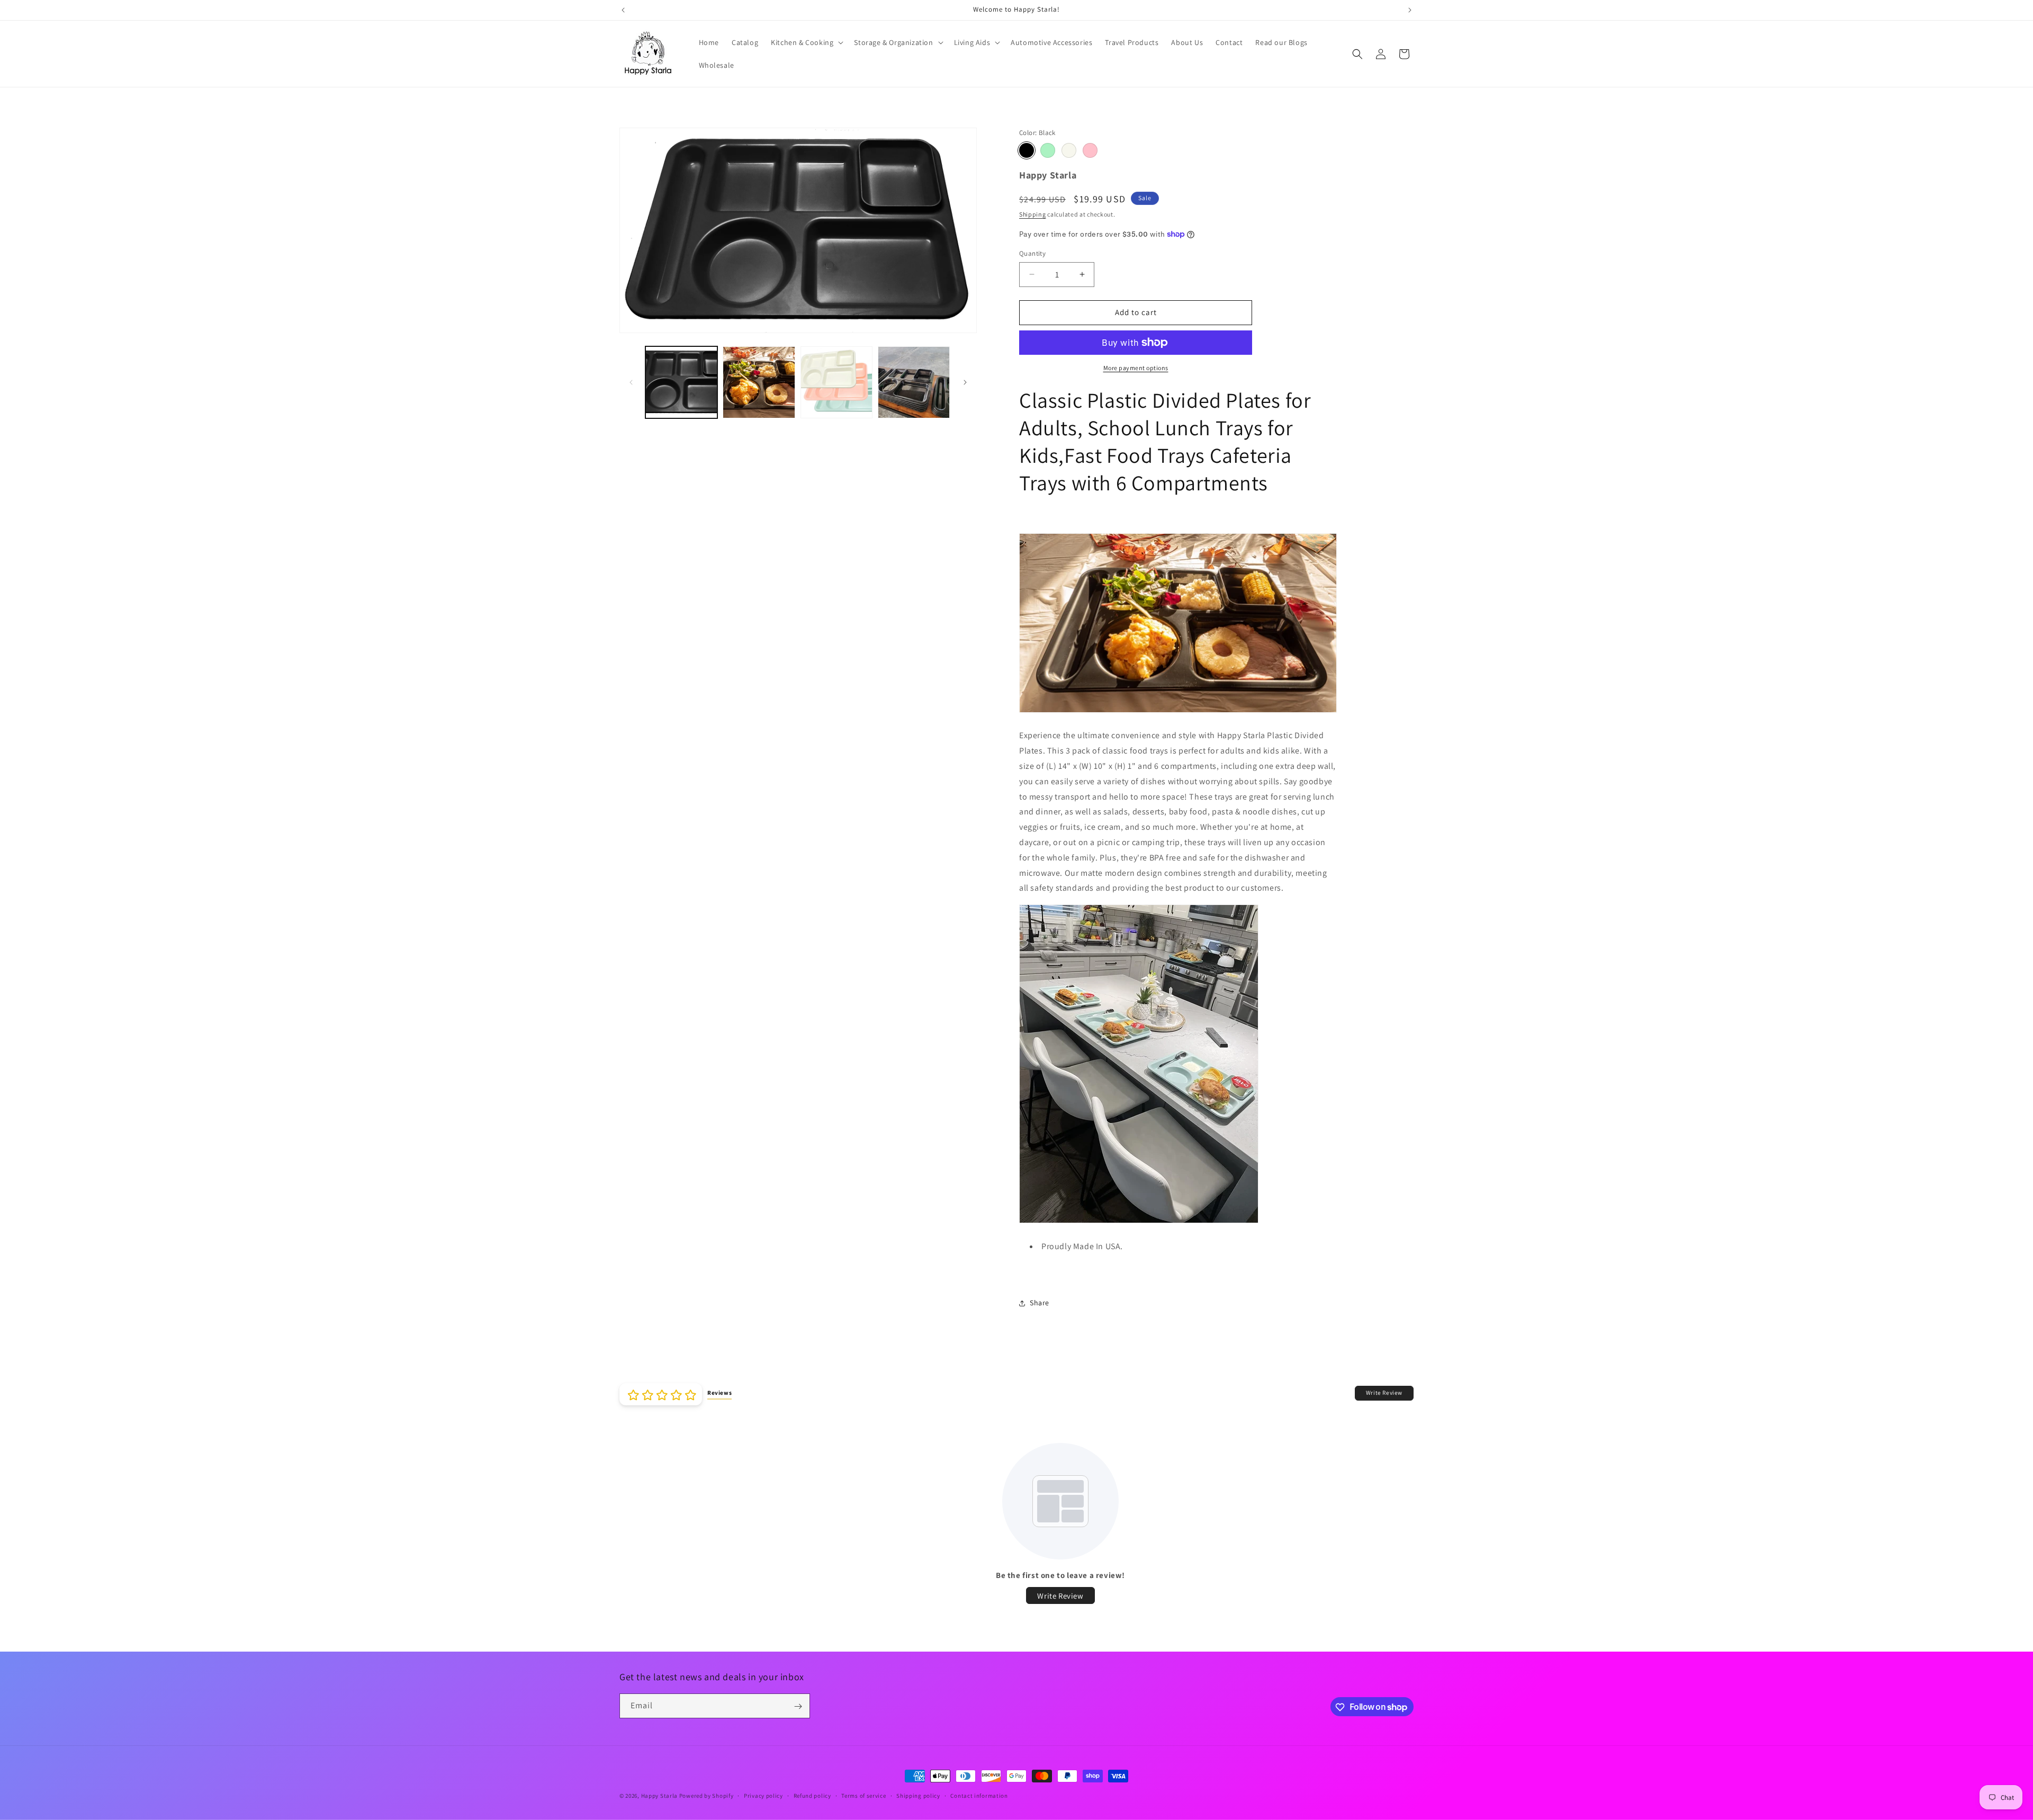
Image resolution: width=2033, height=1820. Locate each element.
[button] (806, 42)
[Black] (1027, 150)
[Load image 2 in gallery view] (759, 382)
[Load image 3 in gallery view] (836, 382)
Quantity (1032, 253)
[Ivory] (1069, 150)
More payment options (1136, 368)
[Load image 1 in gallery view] (681, 382)
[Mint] (1048, 150)
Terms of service (863, 1795)
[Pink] (1090, 150)
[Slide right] (965, 382)
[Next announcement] (1410, 10)
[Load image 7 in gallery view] (914, 382)
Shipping (1033, 214)
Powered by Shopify (707, 1796)
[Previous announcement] (623, 10)
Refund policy (812, 1795)
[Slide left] (631, 382)
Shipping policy (918, 1795)
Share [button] (1040, 1303)
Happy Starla (659, 1796)
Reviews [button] (719, 1393)
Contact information (979, 1795)
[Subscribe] (798, 1706)
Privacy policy (763, 1795)
